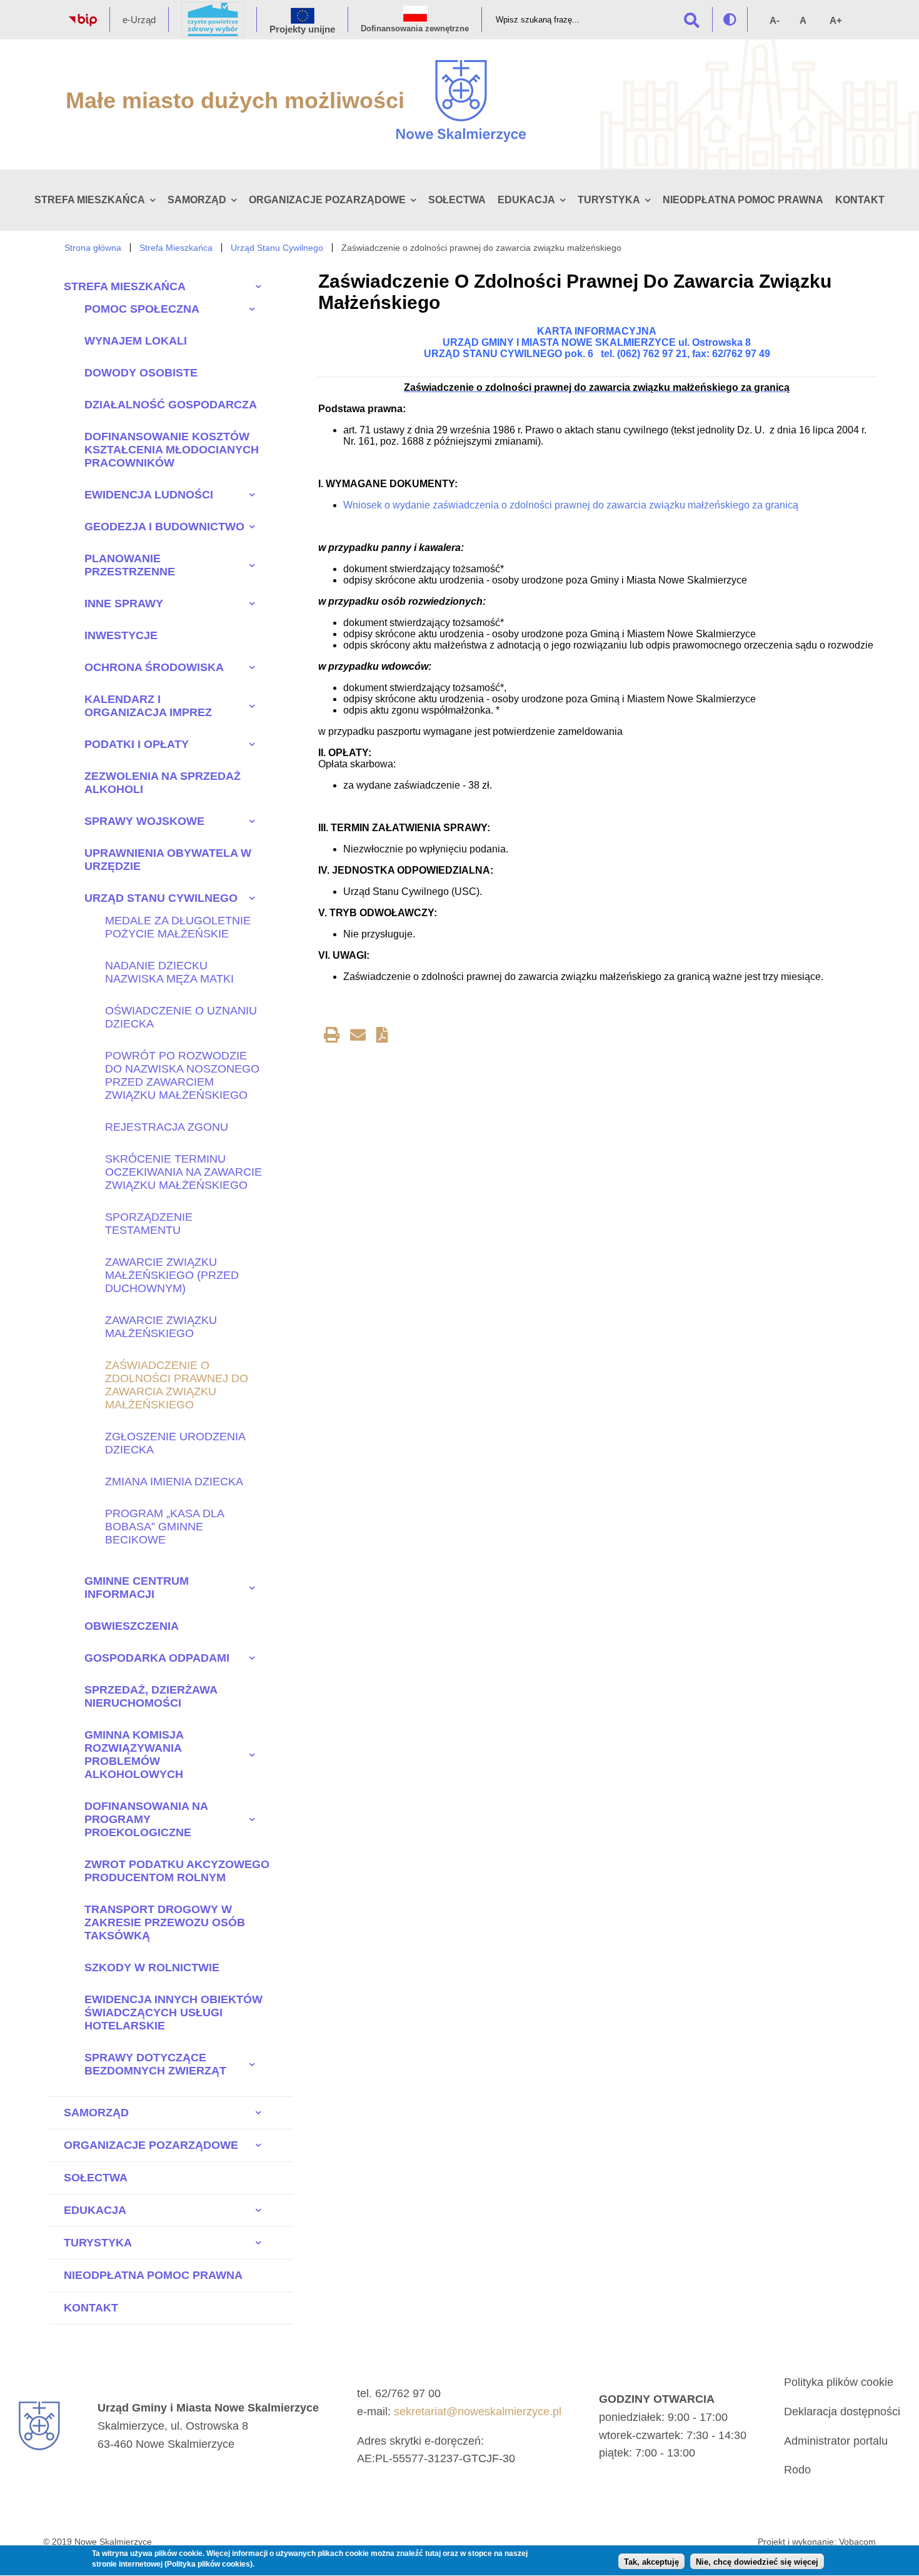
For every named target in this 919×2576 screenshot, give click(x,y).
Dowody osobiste (141, 373)
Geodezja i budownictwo (164, 527)
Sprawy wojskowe (144, 821)
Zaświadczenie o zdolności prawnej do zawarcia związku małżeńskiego (177, 1385)
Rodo (797, 2470)
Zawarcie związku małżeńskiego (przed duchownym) (172, 1275)
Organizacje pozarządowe (327, 200)
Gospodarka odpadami (157, 1658)
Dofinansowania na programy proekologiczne (146, 1819)
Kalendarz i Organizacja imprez (148, 706)
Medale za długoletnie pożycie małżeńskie (178, 927)
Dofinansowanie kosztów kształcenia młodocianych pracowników (172, 450)
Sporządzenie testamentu (149, 1224)
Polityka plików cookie (839, 2382)
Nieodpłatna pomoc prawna (743, 200)
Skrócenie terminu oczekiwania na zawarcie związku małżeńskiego (183, 1172)
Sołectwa (457, 200)
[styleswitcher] (730, 19)
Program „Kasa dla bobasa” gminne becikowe (164, 1527)
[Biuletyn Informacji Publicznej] (83, 23)
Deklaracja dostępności (842, 2412)
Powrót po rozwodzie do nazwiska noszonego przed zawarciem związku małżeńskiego (182, 1075)
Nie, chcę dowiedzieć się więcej (757, 2562)
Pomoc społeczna (142, 309)
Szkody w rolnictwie (152, 1967)
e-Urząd (139, 20)
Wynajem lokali (136, 341)
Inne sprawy (124, 604)
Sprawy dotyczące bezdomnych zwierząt (155, 2064)
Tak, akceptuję (651, 2562)
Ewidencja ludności (149, 495)
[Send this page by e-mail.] (358, 1037)
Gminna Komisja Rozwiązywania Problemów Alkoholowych (134, 1755)
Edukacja (526, 200)
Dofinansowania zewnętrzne (415, 28)
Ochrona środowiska (154, 667)
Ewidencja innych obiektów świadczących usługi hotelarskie (173, 2013)
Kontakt (860, 200)
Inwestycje (121, 635)
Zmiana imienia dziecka (174, 1482)
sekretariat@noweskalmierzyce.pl (478, 2412)
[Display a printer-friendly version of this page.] (332, 1037)
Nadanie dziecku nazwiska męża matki (169, 972)
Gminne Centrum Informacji (137, 1588)
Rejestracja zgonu (167, 1127)
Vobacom (857, 2542)
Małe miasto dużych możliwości (235, 100)
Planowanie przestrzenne (130, 565)
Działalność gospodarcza (171, 405)
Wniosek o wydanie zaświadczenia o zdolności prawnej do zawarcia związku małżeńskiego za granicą (571, 505)
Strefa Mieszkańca (90, 200)
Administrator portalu (836, 2441)
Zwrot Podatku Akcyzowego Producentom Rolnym (177, 1871)
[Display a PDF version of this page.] (382, 1037)
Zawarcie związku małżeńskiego (161, 1327)
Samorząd (197, 200)
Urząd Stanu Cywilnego (277, 248)
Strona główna (93, 248)
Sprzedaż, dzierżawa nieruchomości (151, 1696)
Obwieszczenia (132, 1626)
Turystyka (609, 200)
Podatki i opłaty (137, 744)
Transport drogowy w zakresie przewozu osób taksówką (165, 1922)
